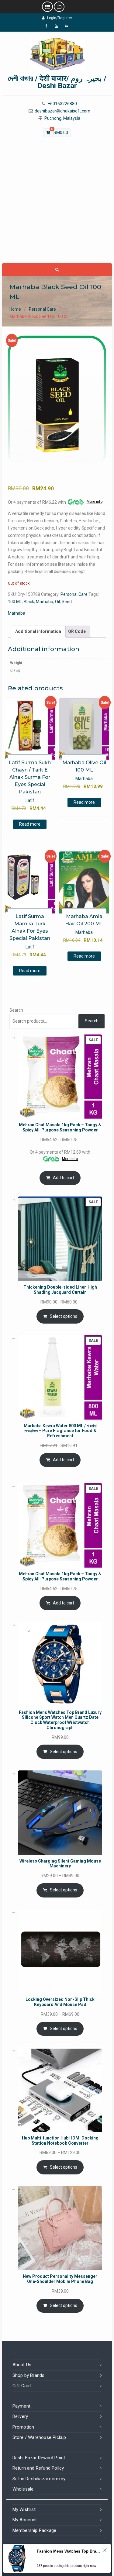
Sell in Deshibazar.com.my (39, 2479)
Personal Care (42, 309)
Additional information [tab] (38, 631)
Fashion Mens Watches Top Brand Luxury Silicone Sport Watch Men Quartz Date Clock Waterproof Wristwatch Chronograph (69, 2551)
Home (15, 309)
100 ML (15, 602)
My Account (25, 2520)
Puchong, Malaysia (62, 118)
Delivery (20, 2416)
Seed (67, 602)
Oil (57, 602)
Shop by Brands (29, 2375)
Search (16, 1010)
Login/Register (60, 18)
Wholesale (23, 2489)
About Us (22, 2365)
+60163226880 (62, 104)
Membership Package (35, 2530)
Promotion (23, 2427)
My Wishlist (24, 2509)
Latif (30, 800)
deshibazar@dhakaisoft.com (62, 111)
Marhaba (45, 602)
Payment (21, 2406)
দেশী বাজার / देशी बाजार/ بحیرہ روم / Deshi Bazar (57, 82)
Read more (30, 824)
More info (95, 502)
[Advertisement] (57, 203)
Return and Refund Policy (38, 2468)
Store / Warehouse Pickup (39, 2437)
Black (29, 602)
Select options (64, 1316)
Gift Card (22, 2386)
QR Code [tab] (77, 631)
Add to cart (64, 1178)
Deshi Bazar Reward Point (39, 2458)
